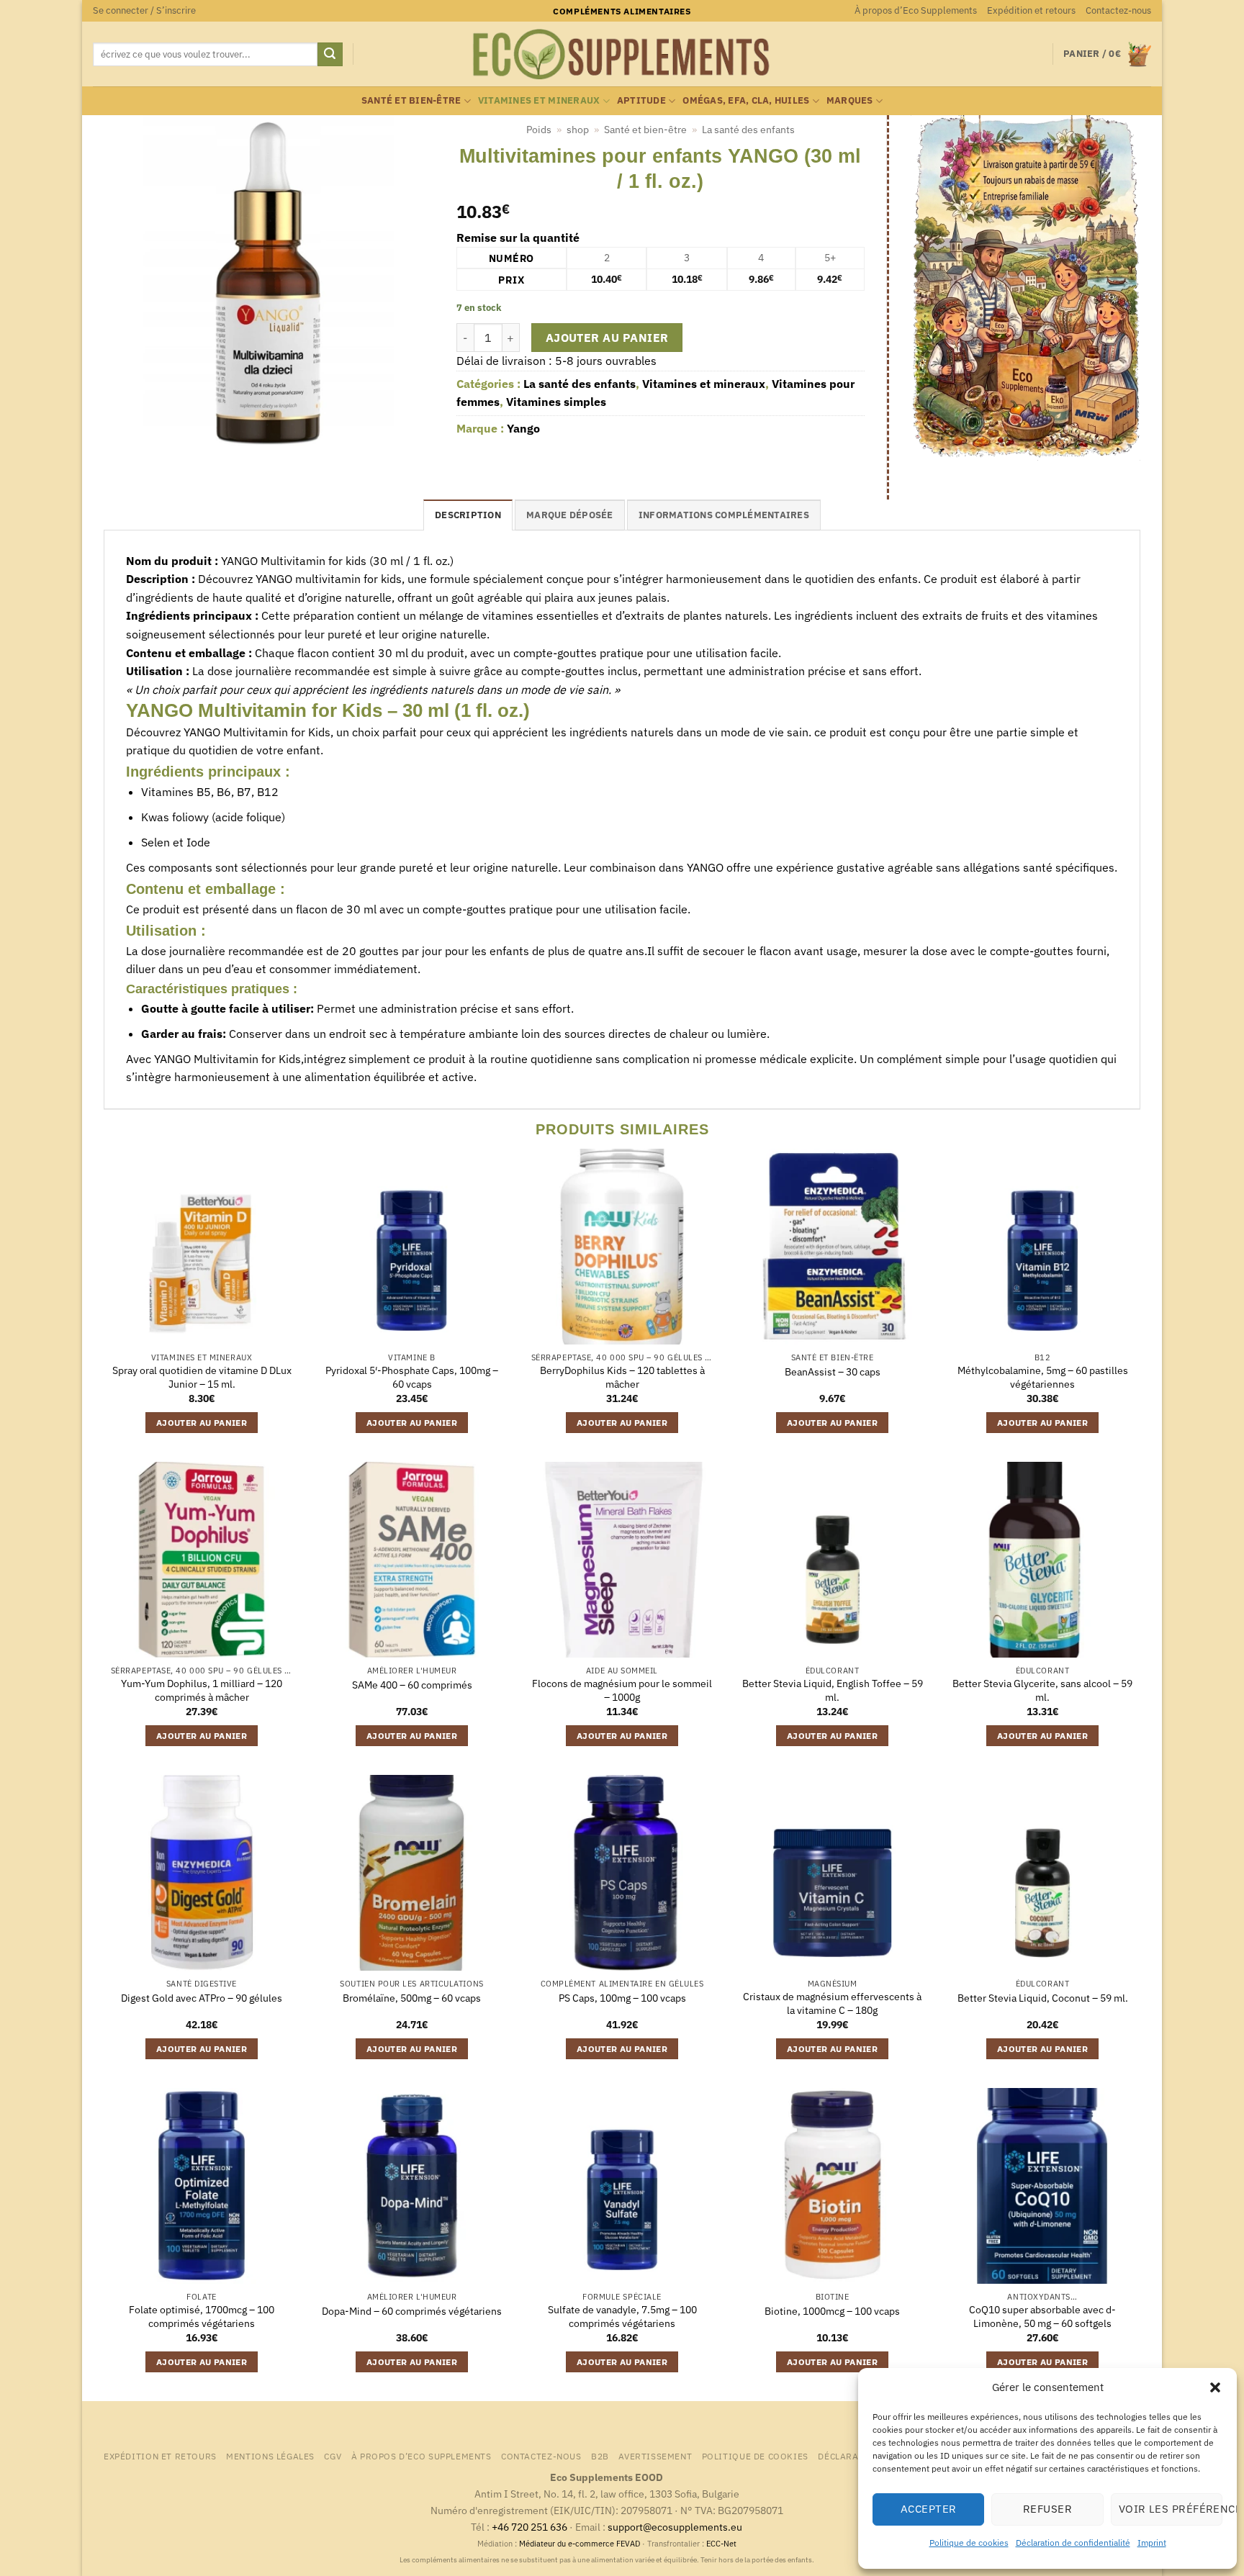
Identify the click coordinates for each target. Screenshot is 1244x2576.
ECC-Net (721, 2544)
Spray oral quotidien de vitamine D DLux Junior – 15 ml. (202, 1377)
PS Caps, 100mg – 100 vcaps (622, 1998)
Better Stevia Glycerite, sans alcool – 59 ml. (1042, 1690)
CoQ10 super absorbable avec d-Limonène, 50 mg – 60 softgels (1042, 2317)
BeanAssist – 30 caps (833, 1372)
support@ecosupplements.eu (675, 2527)
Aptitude (641, 100)
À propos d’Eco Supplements (916, 10)
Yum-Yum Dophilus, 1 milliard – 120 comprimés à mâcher (202, 1690)
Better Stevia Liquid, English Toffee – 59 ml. (833, 1690)
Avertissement (655, 2456)
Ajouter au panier (607, 338)
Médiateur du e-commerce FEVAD (580, 2544)
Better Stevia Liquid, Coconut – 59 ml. (1043, 1998)
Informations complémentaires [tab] (724, 515)
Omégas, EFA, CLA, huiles (746, 100)
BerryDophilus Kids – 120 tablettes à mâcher (622, 1377)
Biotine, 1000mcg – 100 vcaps (832, 2311)
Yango (523, 428)
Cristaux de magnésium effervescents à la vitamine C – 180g (832, 2003)
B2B (600, 2456)
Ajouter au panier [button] (202, 1423)
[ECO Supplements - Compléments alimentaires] (622, 55)
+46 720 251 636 (529, 2527)
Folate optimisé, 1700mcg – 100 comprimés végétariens (202, 2317)
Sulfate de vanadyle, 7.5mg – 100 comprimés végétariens (622, 2317)
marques (850, 100)
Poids (539, 130)
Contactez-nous (1118, 10)
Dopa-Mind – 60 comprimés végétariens (412, 2311)
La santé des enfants (748, 130)
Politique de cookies (969, 2543)
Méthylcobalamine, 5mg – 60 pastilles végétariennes (1043, 1377)
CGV (333, 2456)
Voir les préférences (1171, 2509)
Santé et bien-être (411, 100)
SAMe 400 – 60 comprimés (412, 1685)
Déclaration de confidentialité (1073, 2543)
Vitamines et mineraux (539, 100)
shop (578, 130)
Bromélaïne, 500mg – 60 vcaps (412, 1998)
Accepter (929, 2509)
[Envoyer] (330, 55)
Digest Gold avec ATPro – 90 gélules (202, 1998)
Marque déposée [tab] (570, 515)
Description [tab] (468, 515)
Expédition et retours (1031, 10)
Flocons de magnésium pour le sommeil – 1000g (622, 1690)
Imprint (1152, 2543)
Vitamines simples (556, 402)
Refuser (1047, 2509)
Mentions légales (270, 2456)
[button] (1215, 2387)
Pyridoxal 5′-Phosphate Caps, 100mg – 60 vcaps (412, 1377)
